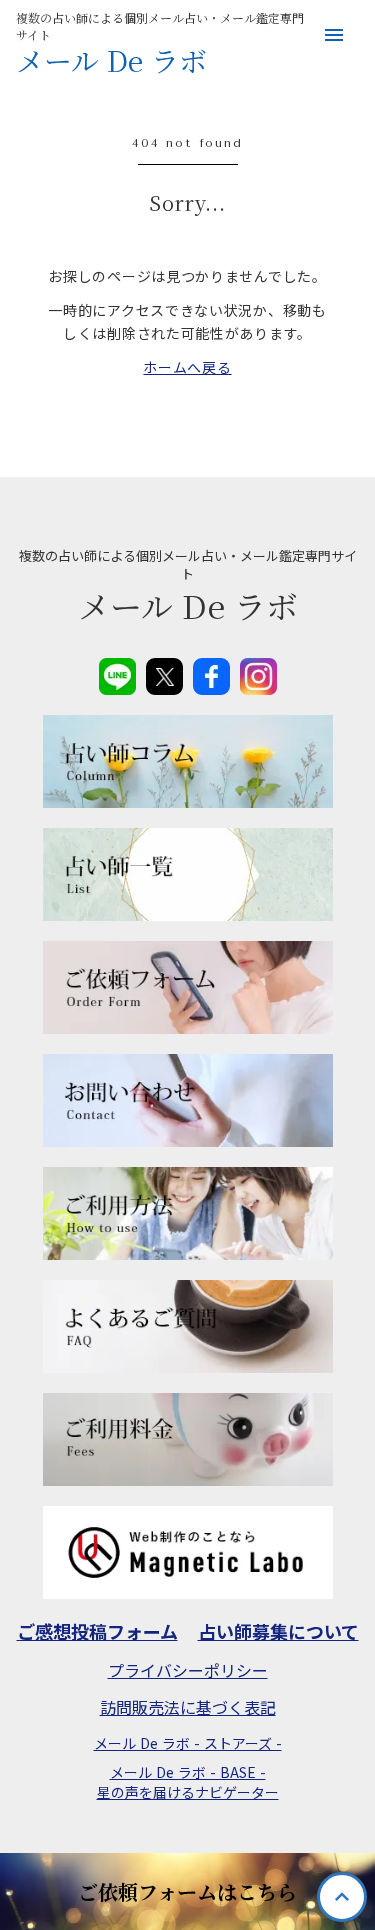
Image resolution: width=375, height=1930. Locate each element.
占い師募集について (278, 1631)
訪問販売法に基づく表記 (188, 1707)
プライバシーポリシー (188, 1670)
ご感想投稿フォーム (97, 1631)
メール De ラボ (111, 61)
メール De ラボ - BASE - (188, 1772)
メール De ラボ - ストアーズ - (188, 1743)
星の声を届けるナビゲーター (188, 1792)
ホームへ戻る (187, 367)
